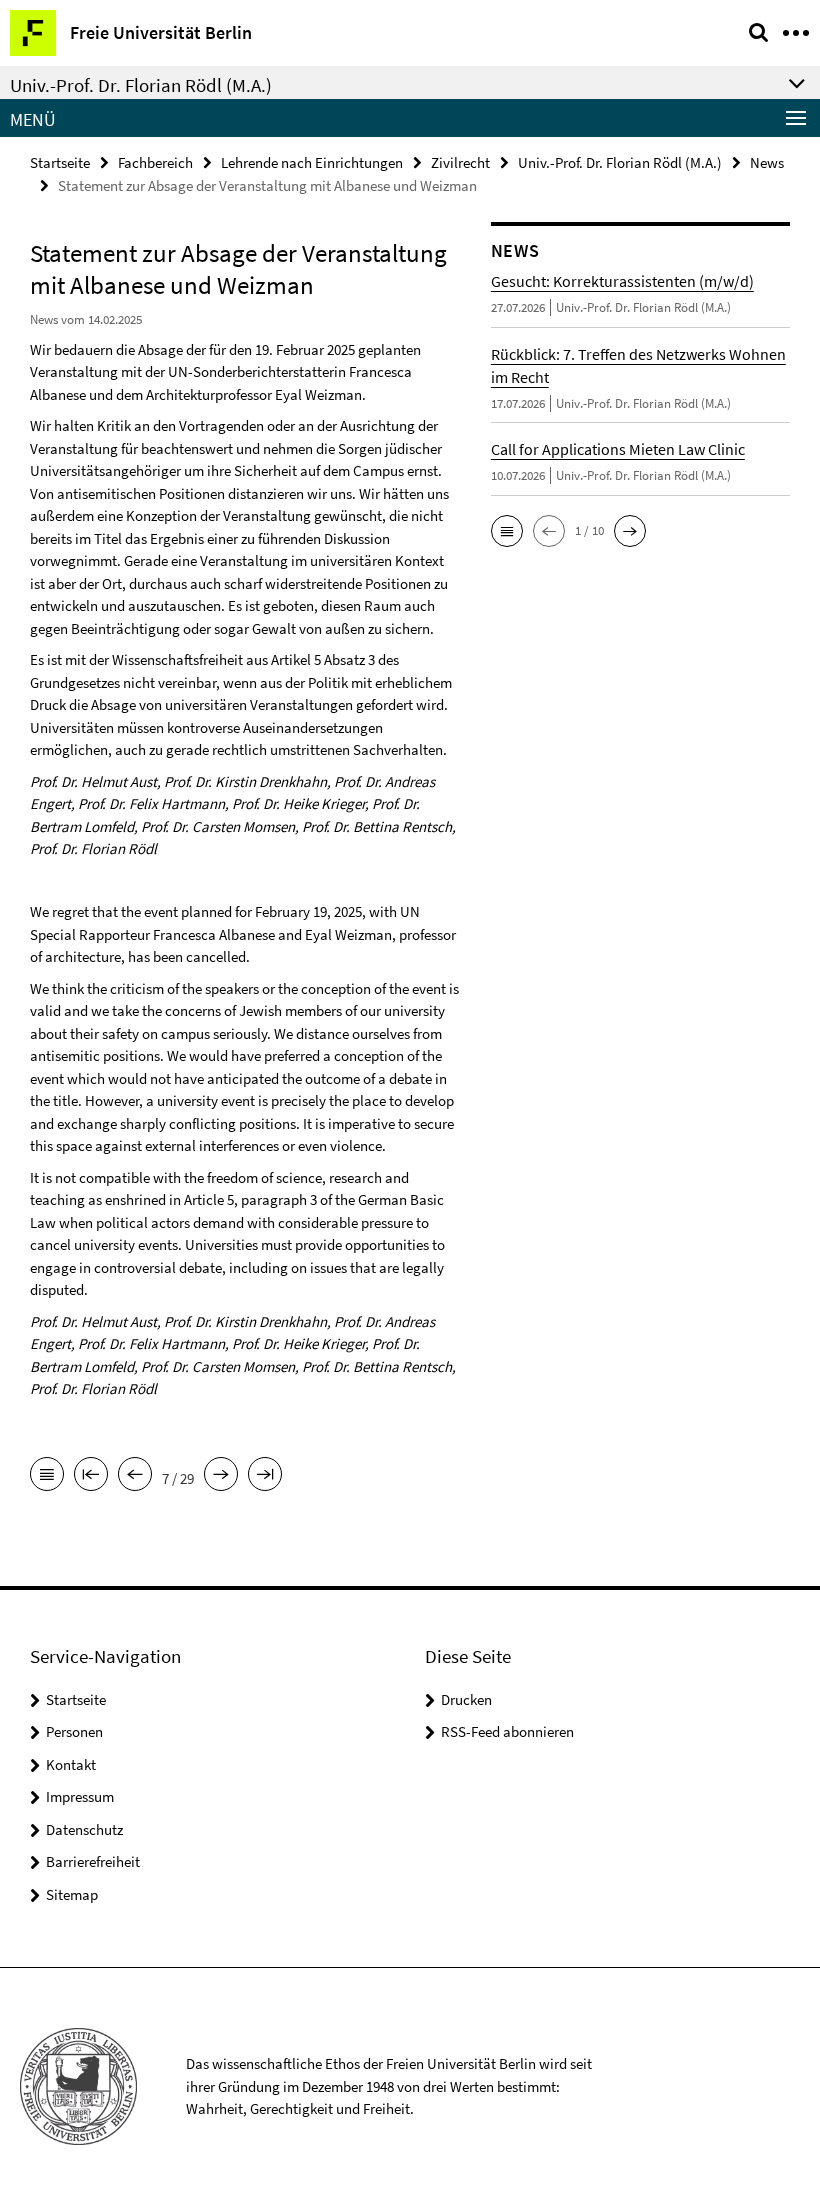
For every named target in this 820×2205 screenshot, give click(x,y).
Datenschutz (84, 1829)
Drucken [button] (466, 1699)
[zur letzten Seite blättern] (265, 1476)
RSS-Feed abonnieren (507, 1731)
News (767, 162)
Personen (74, 1731)
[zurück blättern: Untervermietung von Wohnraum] (135, 1476)
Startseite (60, 162)
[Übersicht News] (47, 1476)
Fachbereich (155, 162)
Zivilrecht (460, 162)
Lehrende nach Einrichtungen (312, 162)
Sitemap (72, 1894)
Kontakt (71, 1764)
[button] (507, 531)
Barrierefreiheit (93, 1861)
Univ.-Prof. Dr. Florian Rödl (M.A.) (620, 162)
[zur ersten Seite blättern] (91, 1476)
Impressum (80, 1796)
